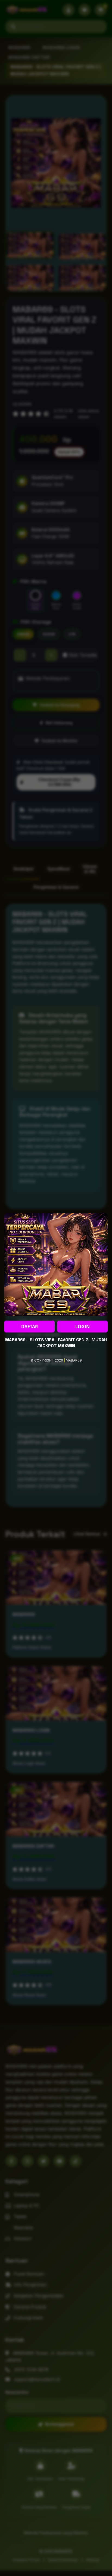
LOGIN (83, 1327)
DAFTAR (30, 1327)
